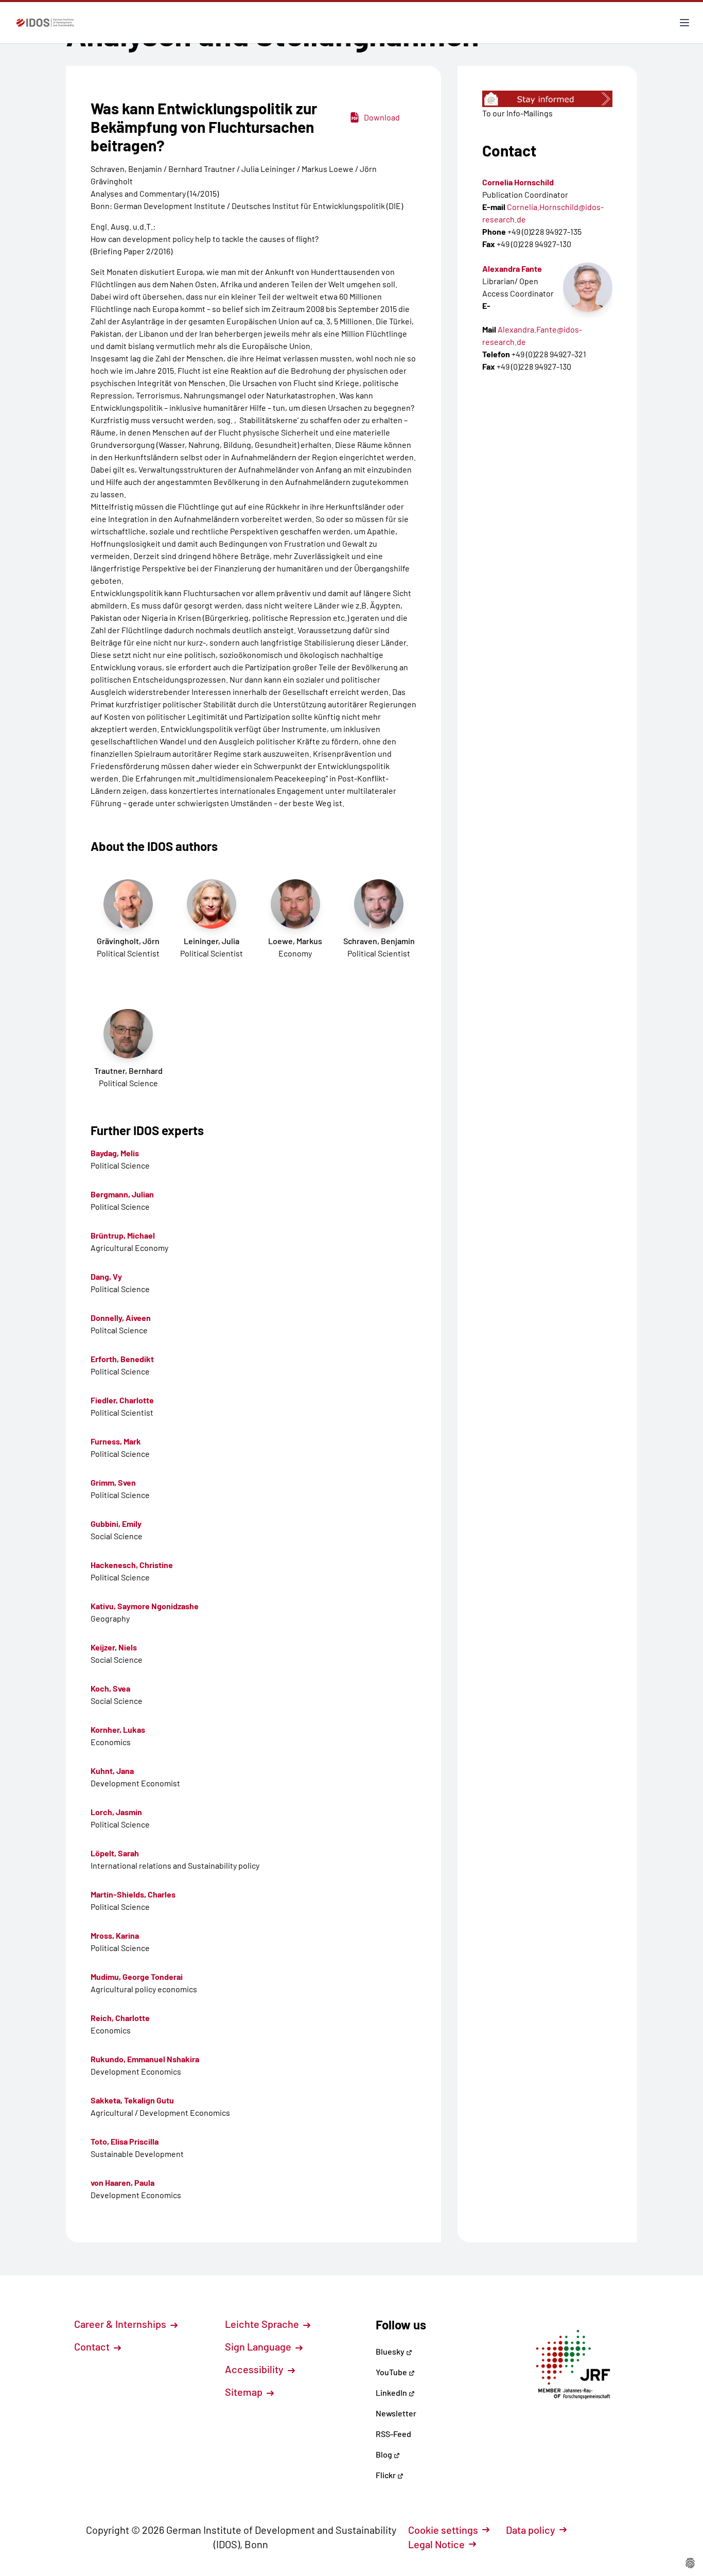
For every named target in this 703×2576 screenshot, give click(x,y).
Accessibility (255, 2369)
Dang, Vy (106, 1276)
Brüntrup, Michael (123, 1235)
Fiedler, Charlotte (122, 1400)
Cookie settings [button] (443, 2530)
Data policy (531, 2530)
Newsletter (396, 2413)
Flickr (386, 2475)
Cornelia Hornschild (518, 182)
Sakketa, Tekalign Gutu (132, 2100)
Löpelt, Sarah (115, 1853)
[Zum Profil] (588, 287)
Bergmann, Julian (122, 1194)
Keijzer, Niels (114, 1647)
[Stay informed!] (547, 99)
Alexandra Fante (512, 268)
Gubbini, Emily (116, 1524)
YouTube (392, 2372)
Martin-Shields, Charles (133, 1894)
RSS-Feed (393, 2434)
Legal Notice (436, 2544)
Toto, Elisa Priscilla (125, 2141)
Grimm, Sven (113, 1482)
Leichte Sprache (263, 2324)
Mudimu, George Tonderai (137, 1977)
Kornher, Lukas (118, 1729)
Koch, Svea (110, 1688)
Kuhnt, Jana (112, 1771)
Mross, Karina (115, 1935)
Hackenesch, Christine (132, 1565)
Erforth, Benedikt (122, 1359)
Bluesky (391, 2351)
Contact (93, 2346)
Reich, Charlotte (120, 2018)
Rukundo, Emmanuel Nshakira (145, 2059)
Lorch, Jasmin (116, 1812)
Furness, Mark (116, 1441)
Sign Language (259, 2346)
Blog (385, 2454)
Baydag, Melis (115, 1153)
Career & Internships (121, 2324)
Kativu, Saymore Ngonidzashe (145, 1606)
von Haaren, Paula (122, 2182)
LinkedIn (392, 2392)
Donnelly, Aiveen (121, 1318)
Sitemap (245, 2392)
